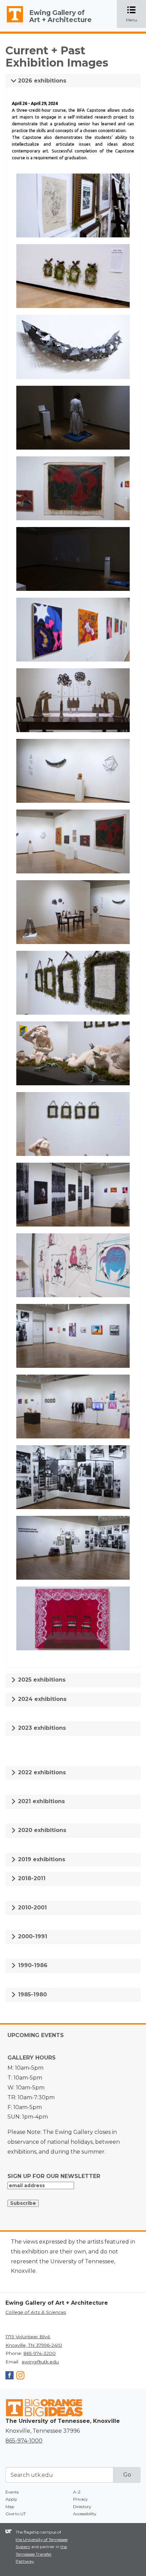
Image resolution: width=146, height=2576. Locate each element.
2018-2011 (31, 1878)
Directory (82, 2507)
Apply (11, 2499)
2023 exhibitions (41, 1728)
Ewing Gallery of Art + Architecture (60, 16)
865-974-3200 (40, 2353)
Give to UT (16, 2514)
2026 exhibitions (41, 81)
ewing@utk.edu (40, 2362)
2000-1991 (32, 1936)
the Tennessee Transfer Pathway (41, 2554)
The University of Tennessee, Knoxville (12, 22)
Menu (136, 14)
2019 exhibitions (41, 1859)
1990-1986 (32, 1965)
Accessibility (85, 2514)
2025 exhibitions (41, 1680)
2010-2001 (32, 1908)
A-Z (77, 2492)
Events (12, 2492)
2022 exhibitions (41, 1772)
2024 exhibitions (41, 1699)
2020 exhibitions (41, 1830)
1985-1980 (32, 1994)
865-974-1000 (24, 2441)
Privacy (80, 2499)
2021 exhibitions (41, 1801)
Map (10, 2507)
